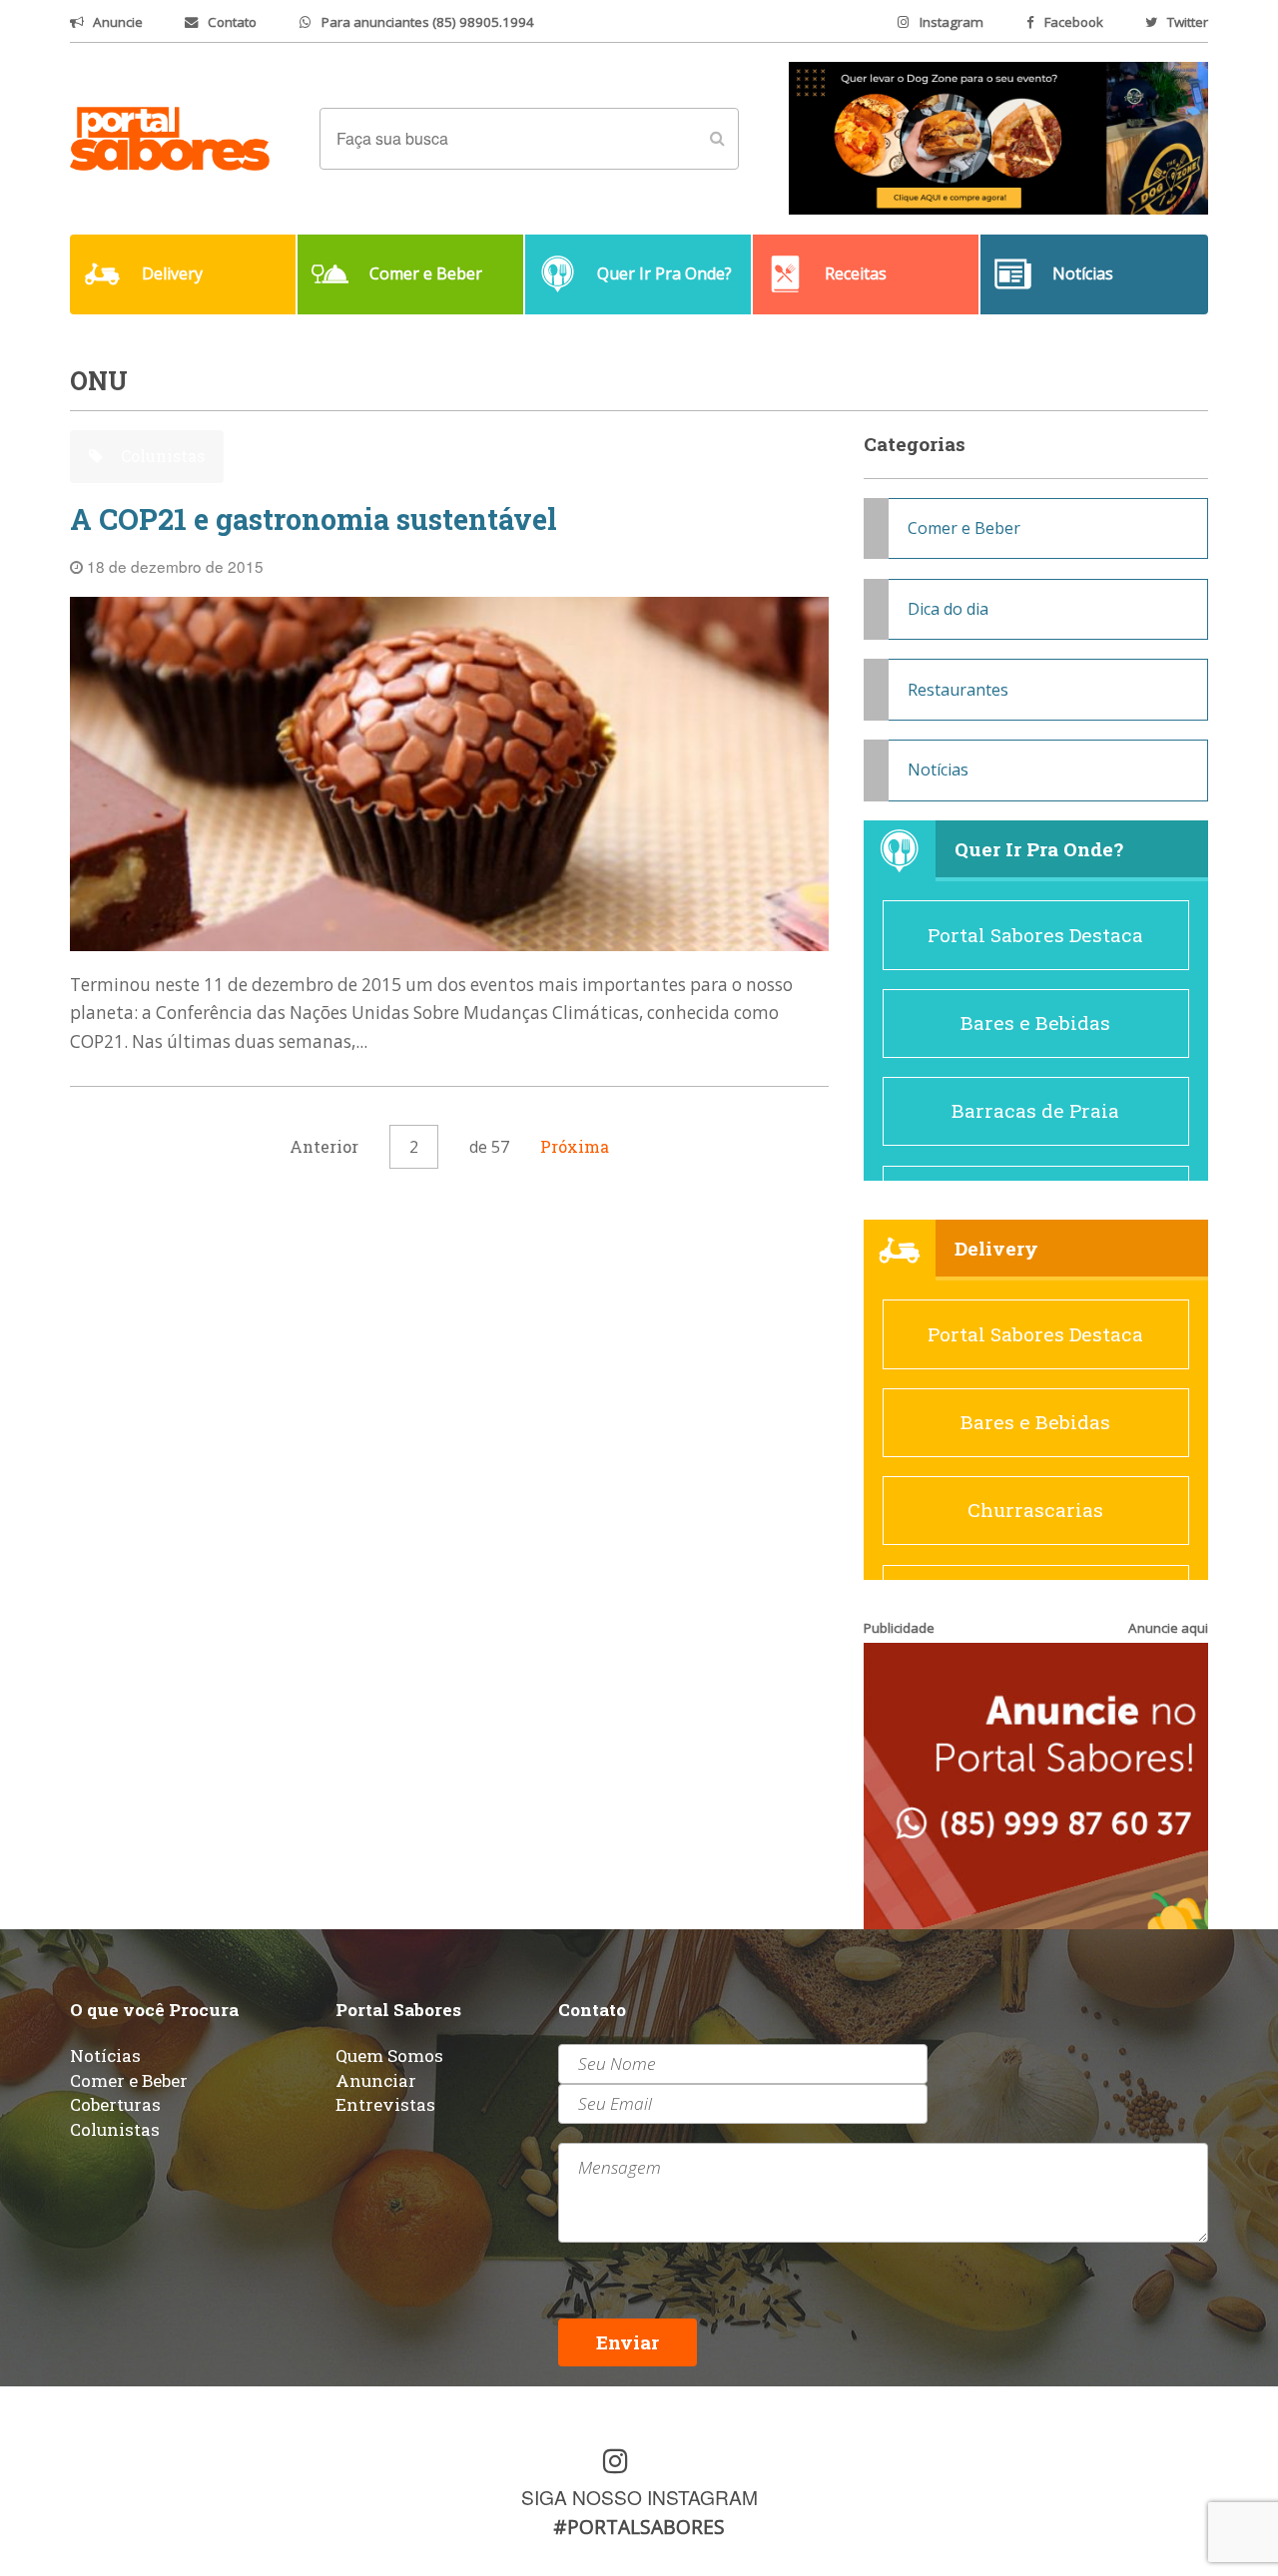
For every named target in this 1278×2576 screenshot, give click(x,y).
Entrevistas (385, 2104)
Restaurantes (958, 690)
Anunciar (376, 2080)
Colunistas (161, 456)
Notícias (938, 770)
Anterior (324, 1146)
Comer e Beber (964, 528)
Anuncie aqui (1168, 1628)
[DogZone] (998, 137)
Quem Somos (389, 2056)
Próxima (575, 1146)
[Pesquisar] (717, 139)
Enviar (628, 2342)
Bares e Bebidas (1035, 1023)
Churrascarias (1035, 1510)
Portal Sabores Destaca (1035, 935)
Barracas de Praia (1035, 1110)
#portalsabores (639, 2527)
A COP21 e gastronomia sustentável (314, 519)
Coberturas (115, 2104)
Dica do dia (948, 609)
